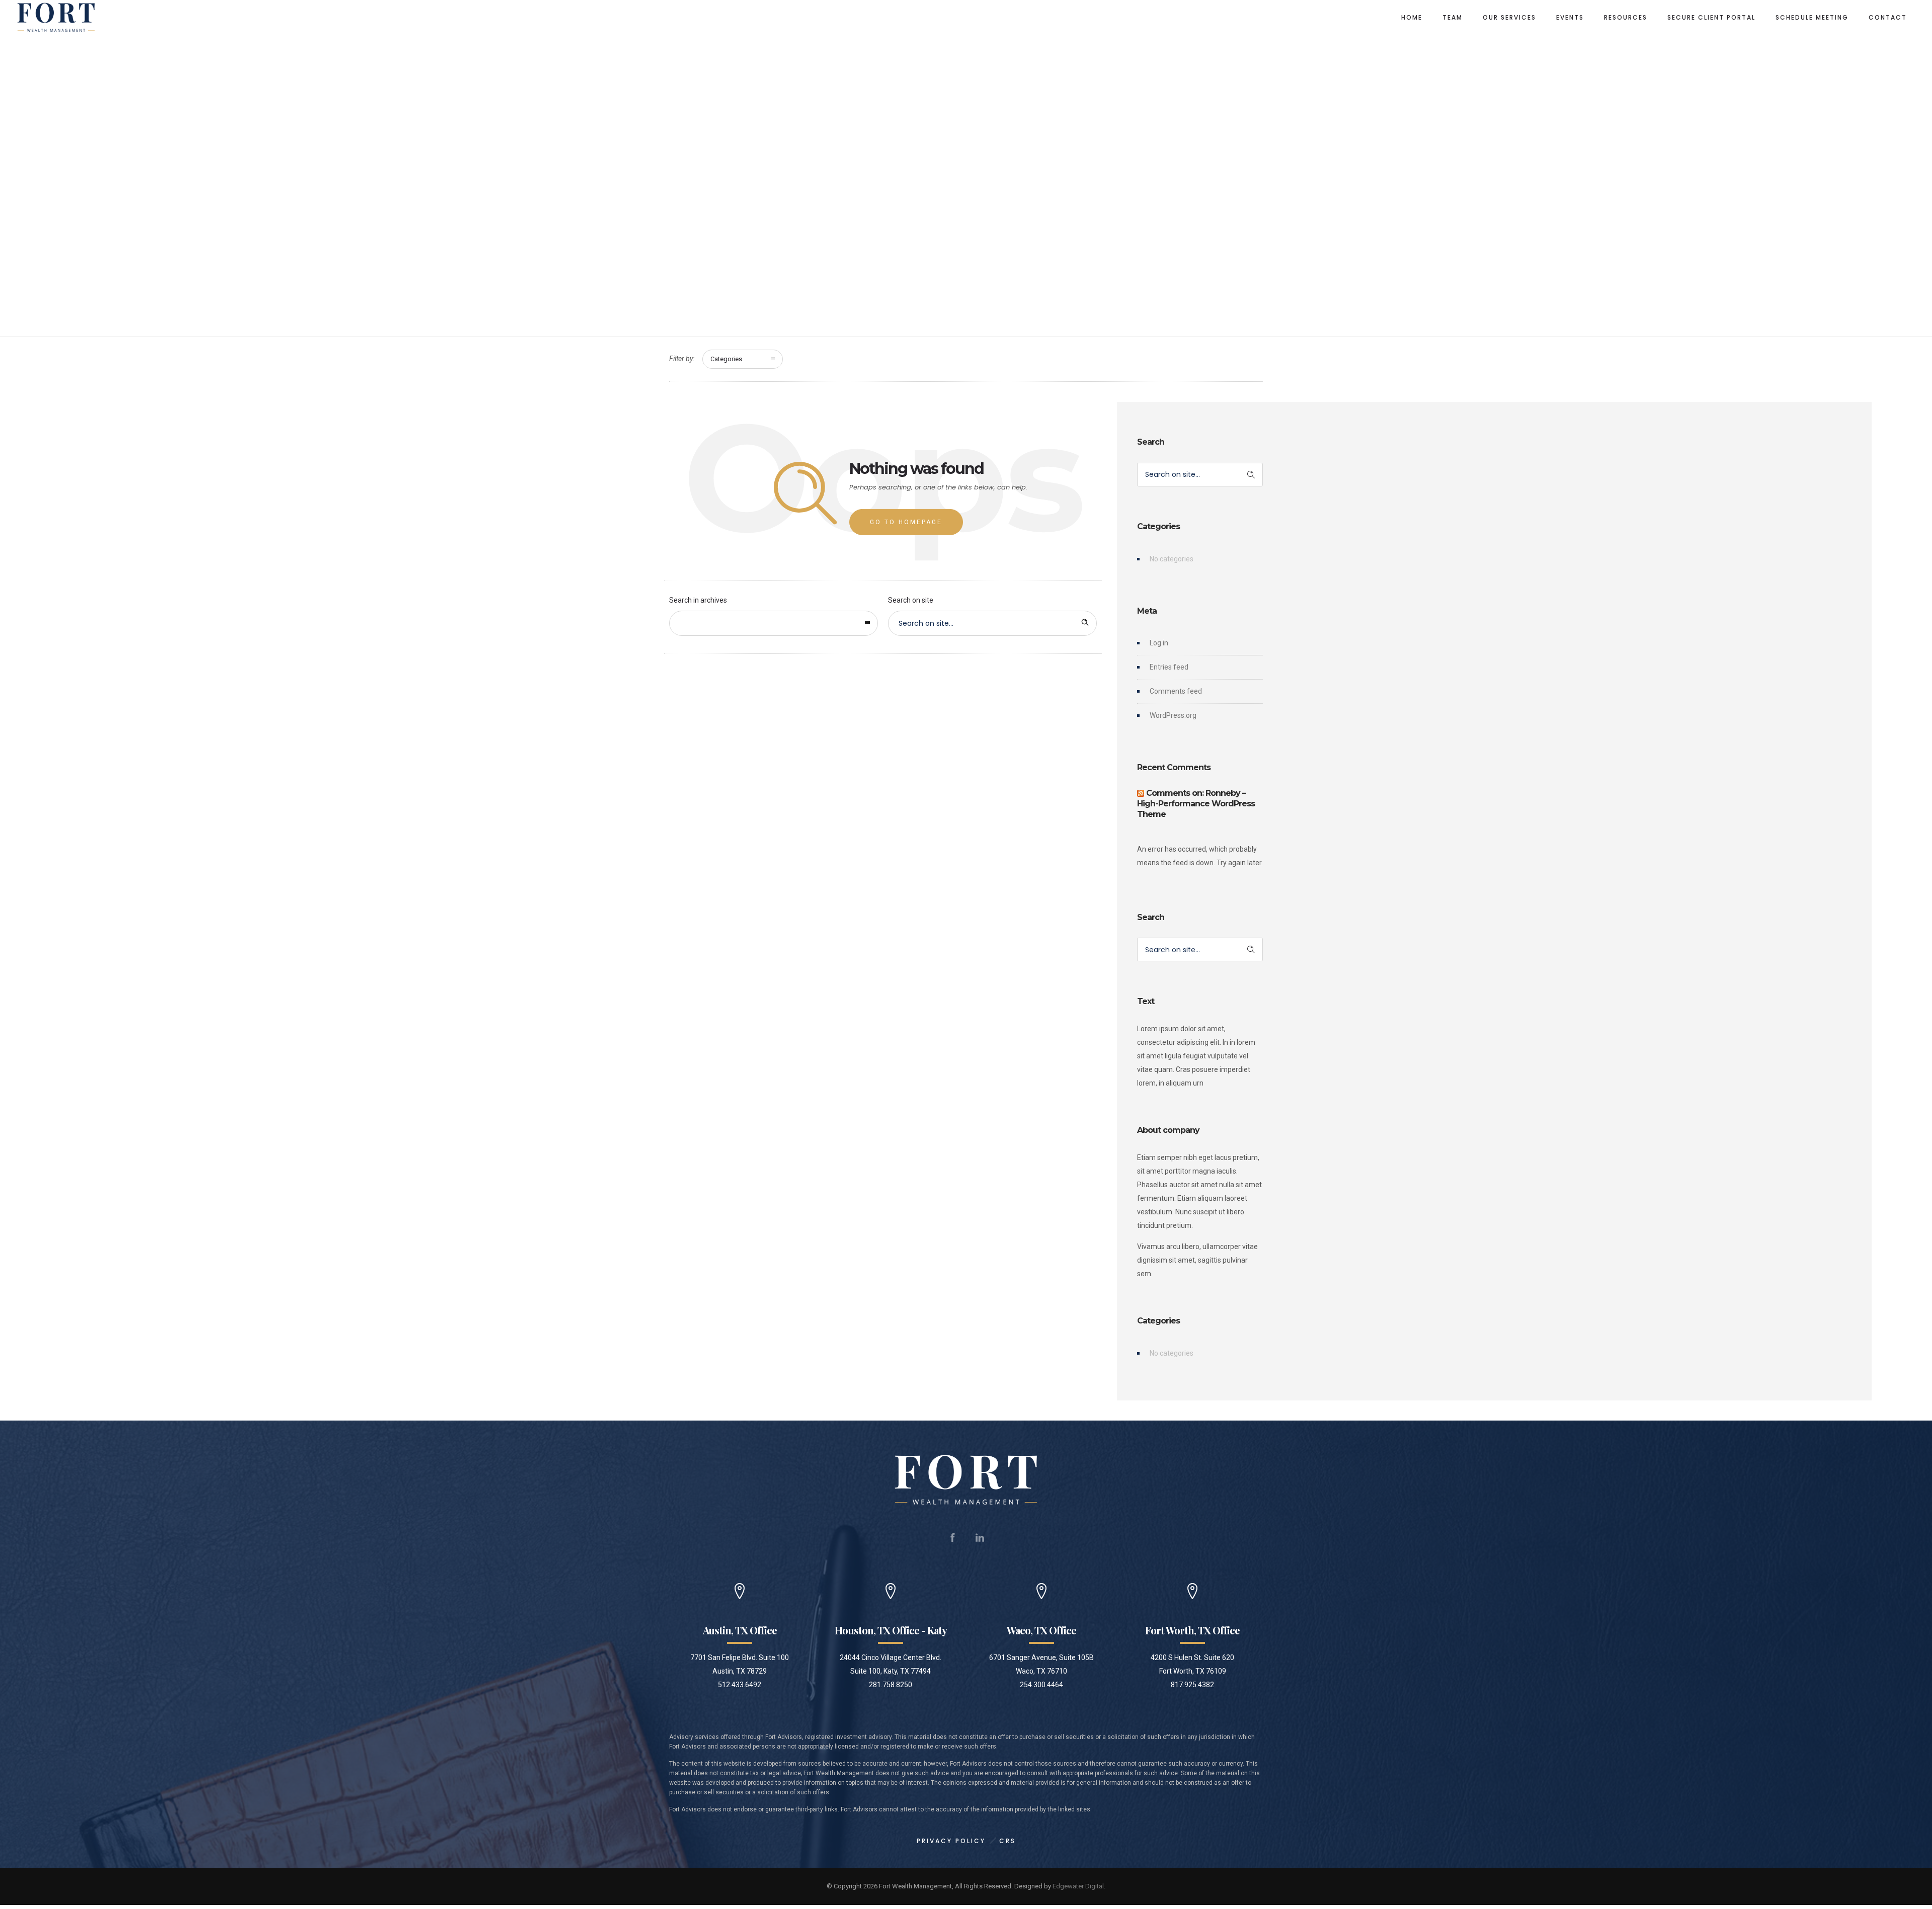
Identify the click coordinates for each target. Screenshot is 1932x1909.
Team (1453, 17)
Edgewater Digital (1078, 1886)
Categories (726, 359)
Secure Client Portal (1711, 17)
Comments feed (1176, 691)
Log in (1159, 643)
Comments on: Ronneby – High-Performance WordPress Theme (1196, 804)
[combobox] (774, 623)
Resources (1626, 17)
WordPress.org (1173, 715)
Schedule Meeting (1812, 17)
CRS (1008, 1841)
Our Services (1509, 17)
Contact (1888, 17)
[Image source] (966, 1480)
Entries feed (1169, 667)
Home (1412, 17)
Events (1570, 17)
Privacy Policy (951, 1841)
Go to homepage (906, 522)
